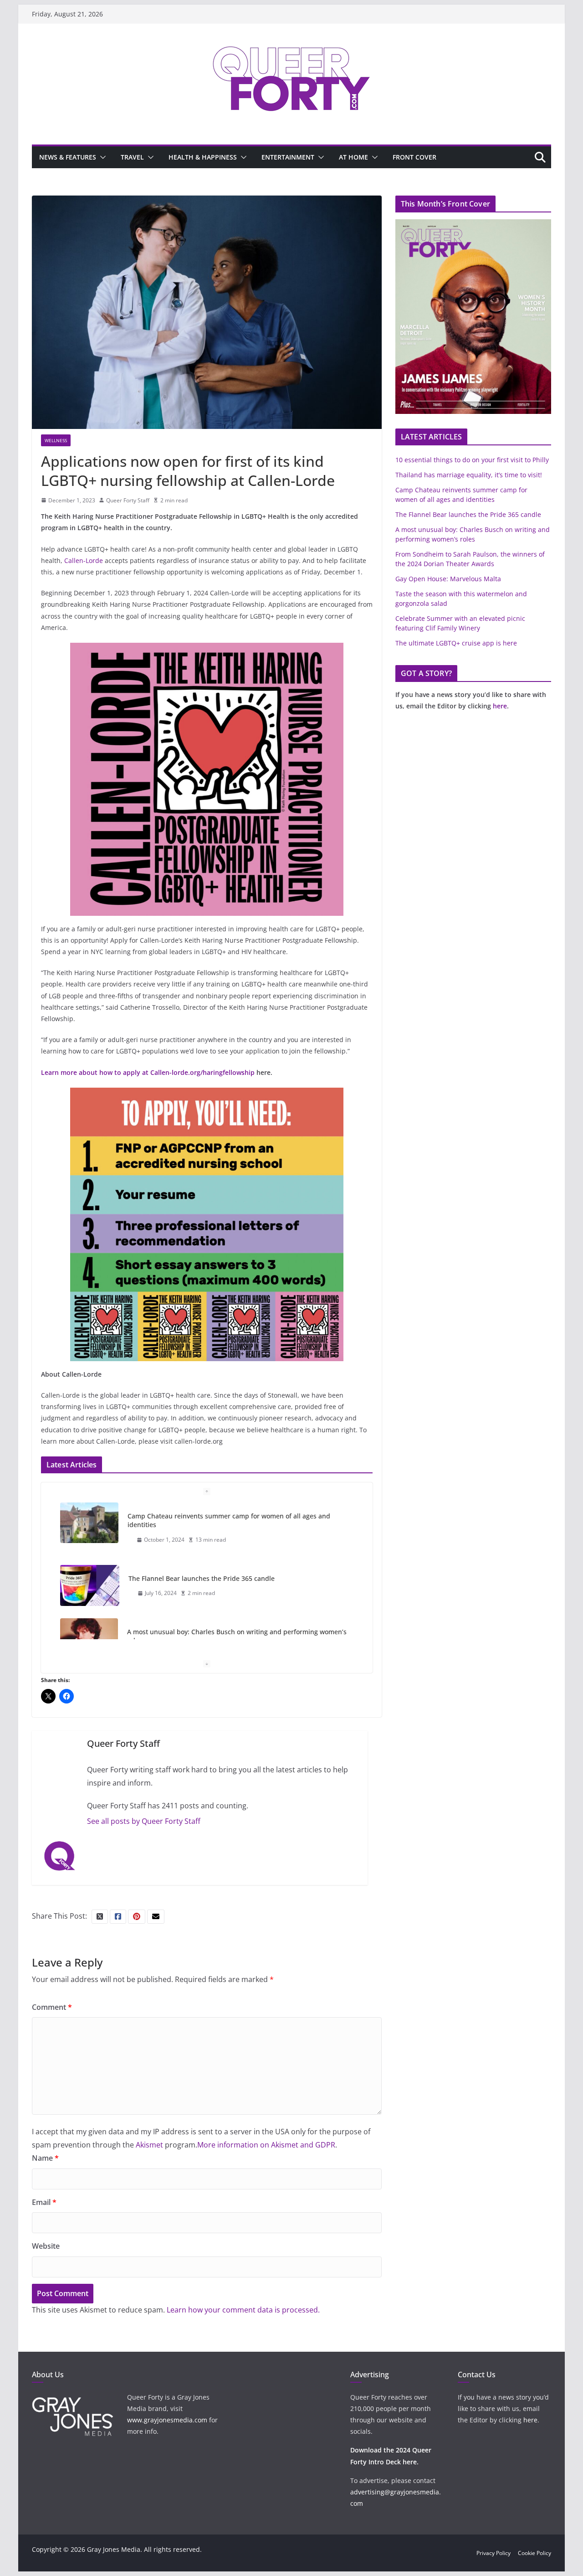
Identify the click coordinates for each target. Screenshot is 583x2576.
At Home (353, 157)
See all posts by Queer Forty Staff (144, 1821)
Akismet (149, 2145)
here (500, 706)
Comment (52, 2007)
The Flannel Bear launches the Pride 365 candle (202, 1578)
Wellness (56, 440)
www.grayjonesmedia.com (167, 2420)
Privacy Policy (494, 2553)
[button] (101, 157)
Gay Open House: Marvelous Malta (448, 579)
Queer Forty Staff (128, 500)
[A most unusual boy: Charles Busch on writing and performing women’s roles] (89, 1638)
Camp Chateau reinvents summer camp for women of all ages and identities (229, 1520)
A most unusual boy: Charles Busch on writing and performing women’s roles (237, 1636)
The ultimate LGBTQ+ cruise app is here (456, 643)
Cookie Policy (534, 2553)
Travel (132, 157)
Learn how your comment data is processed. (243, 2310)
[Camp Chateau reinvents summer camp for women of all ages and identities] (89, 1523)
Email (44, 2202)
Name (45, 2158)
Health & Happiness (203, 157)
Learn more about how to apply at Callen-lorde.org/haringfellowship (148, 1072)
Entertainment (288, 157)
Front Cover (414, 157)
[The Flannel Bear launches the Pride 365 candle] (90, 1585)
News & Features (68, 157)
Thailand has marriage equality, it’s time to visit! (469, 475)
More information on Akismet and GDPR (266, 2145)
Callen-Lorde (84, 560)
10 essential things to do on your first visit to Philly (472, 460)
